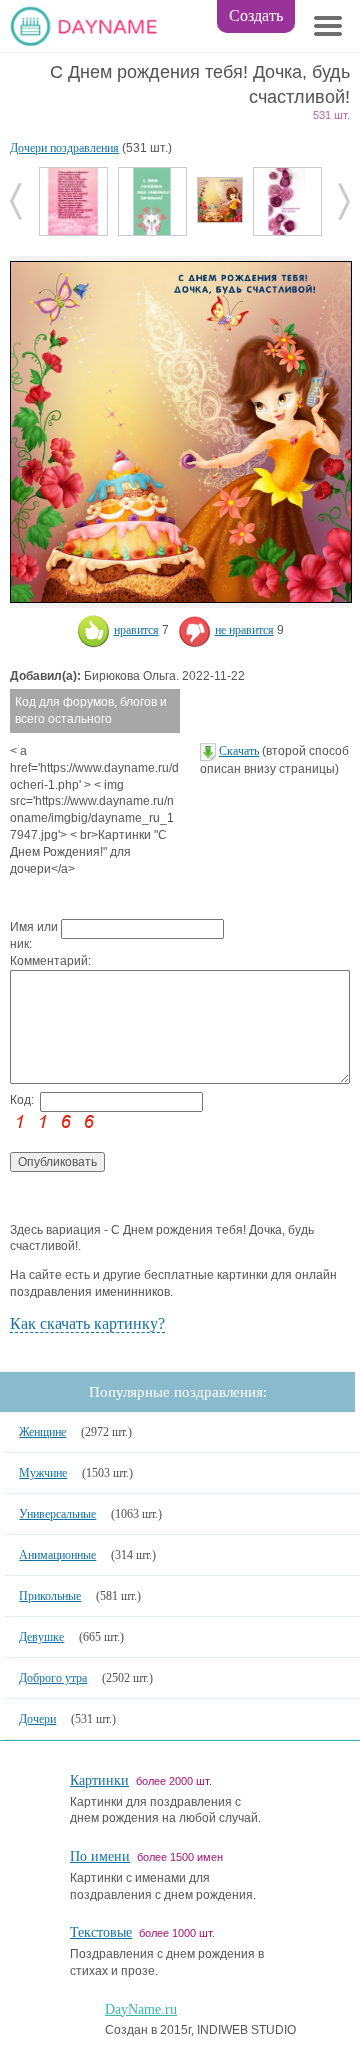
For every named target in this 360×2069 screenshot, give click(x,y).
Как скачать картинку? (87, 1323)
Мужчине (43, 1473)
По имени (100, 1856)
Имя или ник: (34, 935)
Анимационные (57, 1555)
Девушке (41, 1637)
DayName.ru (141, 2009)
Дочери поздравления (64, 148)
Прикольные (50, 1596)
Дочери (37, 1719)
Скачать (239, 751)
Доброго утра (53, 1678)
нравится (136, 630)
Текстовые (101, 1932)
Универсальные (57, 1514)
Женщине (42, 1432)
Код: (22, 1100)
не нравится (244, 630)
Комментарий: (35, 961)
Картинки (99, 1780)
